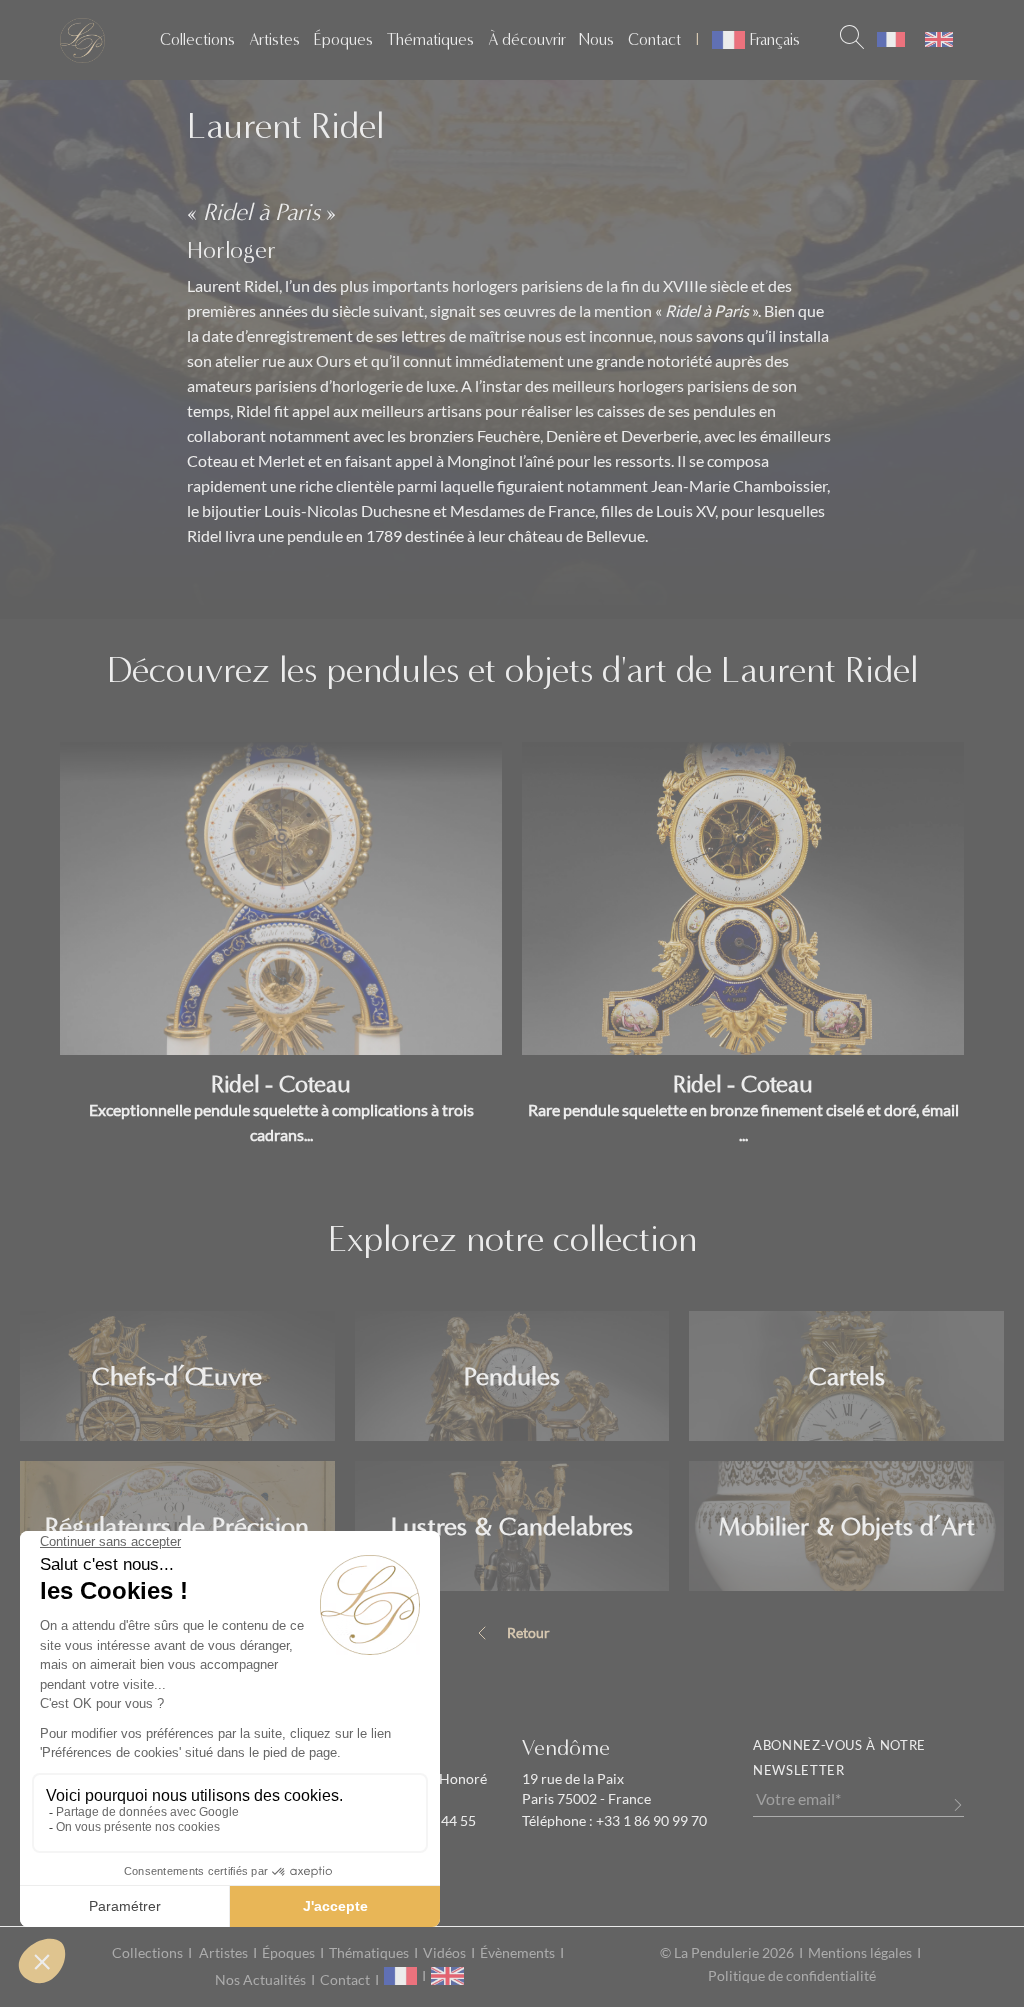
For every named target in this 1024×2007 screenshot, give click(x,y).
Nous (596, 39)
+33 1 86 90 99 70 (650, 1821)
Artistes (274, 39)
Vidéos (444, 1953)
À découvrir (527, 39)
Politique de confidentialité (792, 1976)
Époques (343, 39)
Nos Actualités (260, 1980)
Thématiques (430, 39)
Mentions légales (860, 1953)
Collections (197, 39)
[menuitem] (891, 40)
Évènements (517, 1953)
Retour (528, 1633)
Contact (654, 39)
